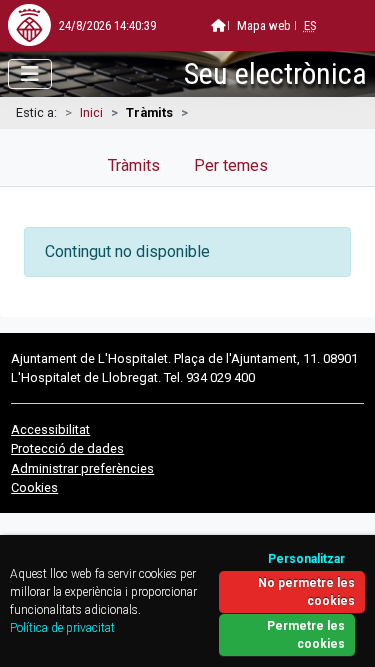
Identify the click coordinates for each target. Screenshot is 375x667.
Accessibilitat (50, 429)
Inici (91, 112)
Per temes (231, 165)
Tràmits (134, 165)
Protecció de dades (67, 448)
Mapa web (264, 25)
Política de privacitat (62, 628)
